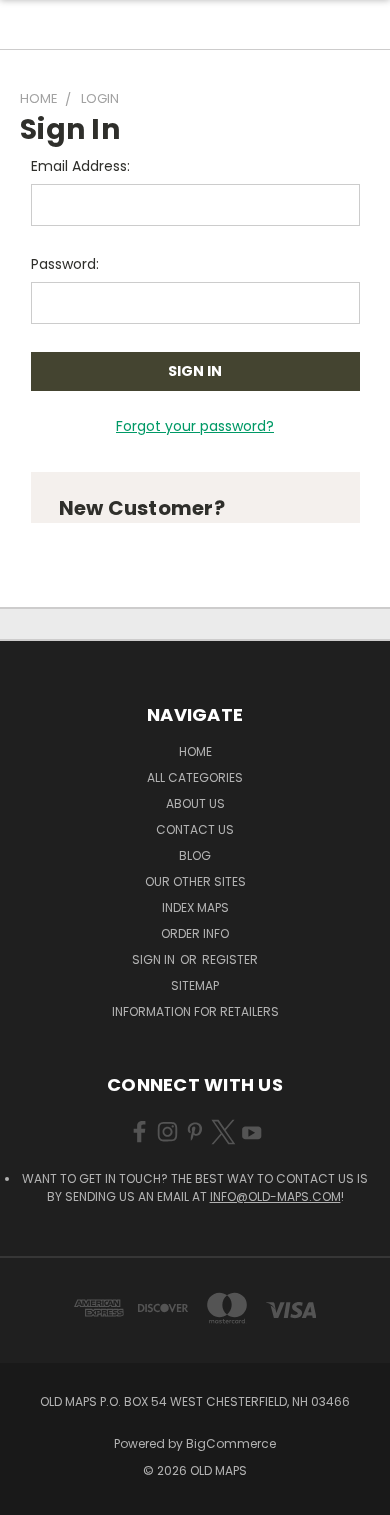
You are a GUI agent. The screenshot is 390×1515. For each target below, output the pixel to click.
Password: (65, 264)
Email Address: (80, 166)
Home (195, 751)
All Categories (195, 777)
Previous (31, 1495)
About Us (195, 803)
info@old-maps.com (275, 1196)
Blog (195, 855)
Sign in (155, 959)
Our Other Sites (195, 881)
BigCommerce (231, 1443)
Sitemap (195, 985)
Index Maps (195, 907)
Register (230, 959)
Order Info (195, 933)
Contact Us (195, 829)
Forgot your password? (195, 426)
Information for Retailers (195, 1011)
